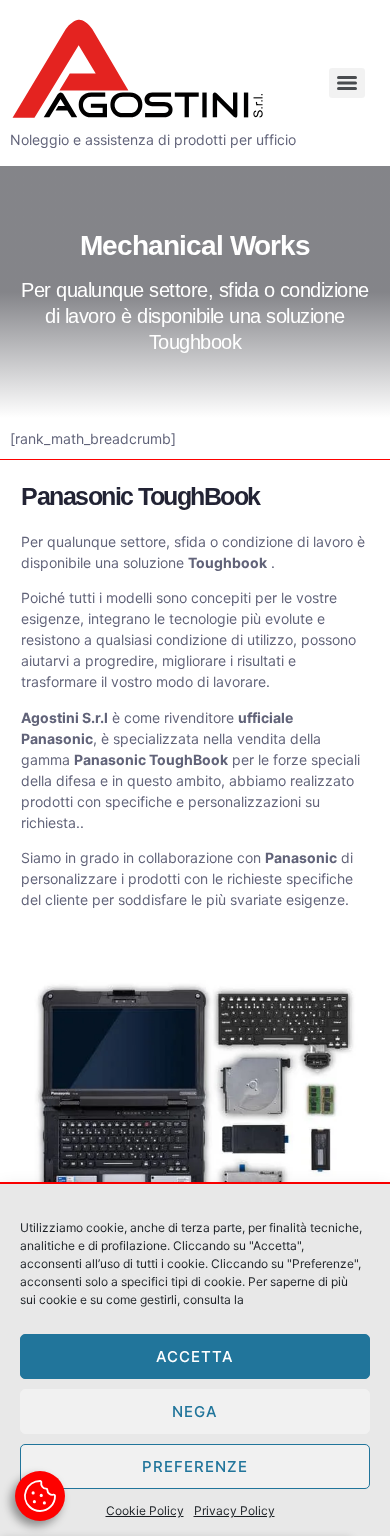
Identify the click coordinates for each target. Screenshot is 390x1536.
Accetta (195, 1356)
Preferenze (195, 1466)
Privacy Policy (234, 1510)
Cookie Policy (145, 1510)
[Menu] (347, 83)
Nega (195, 1411)
